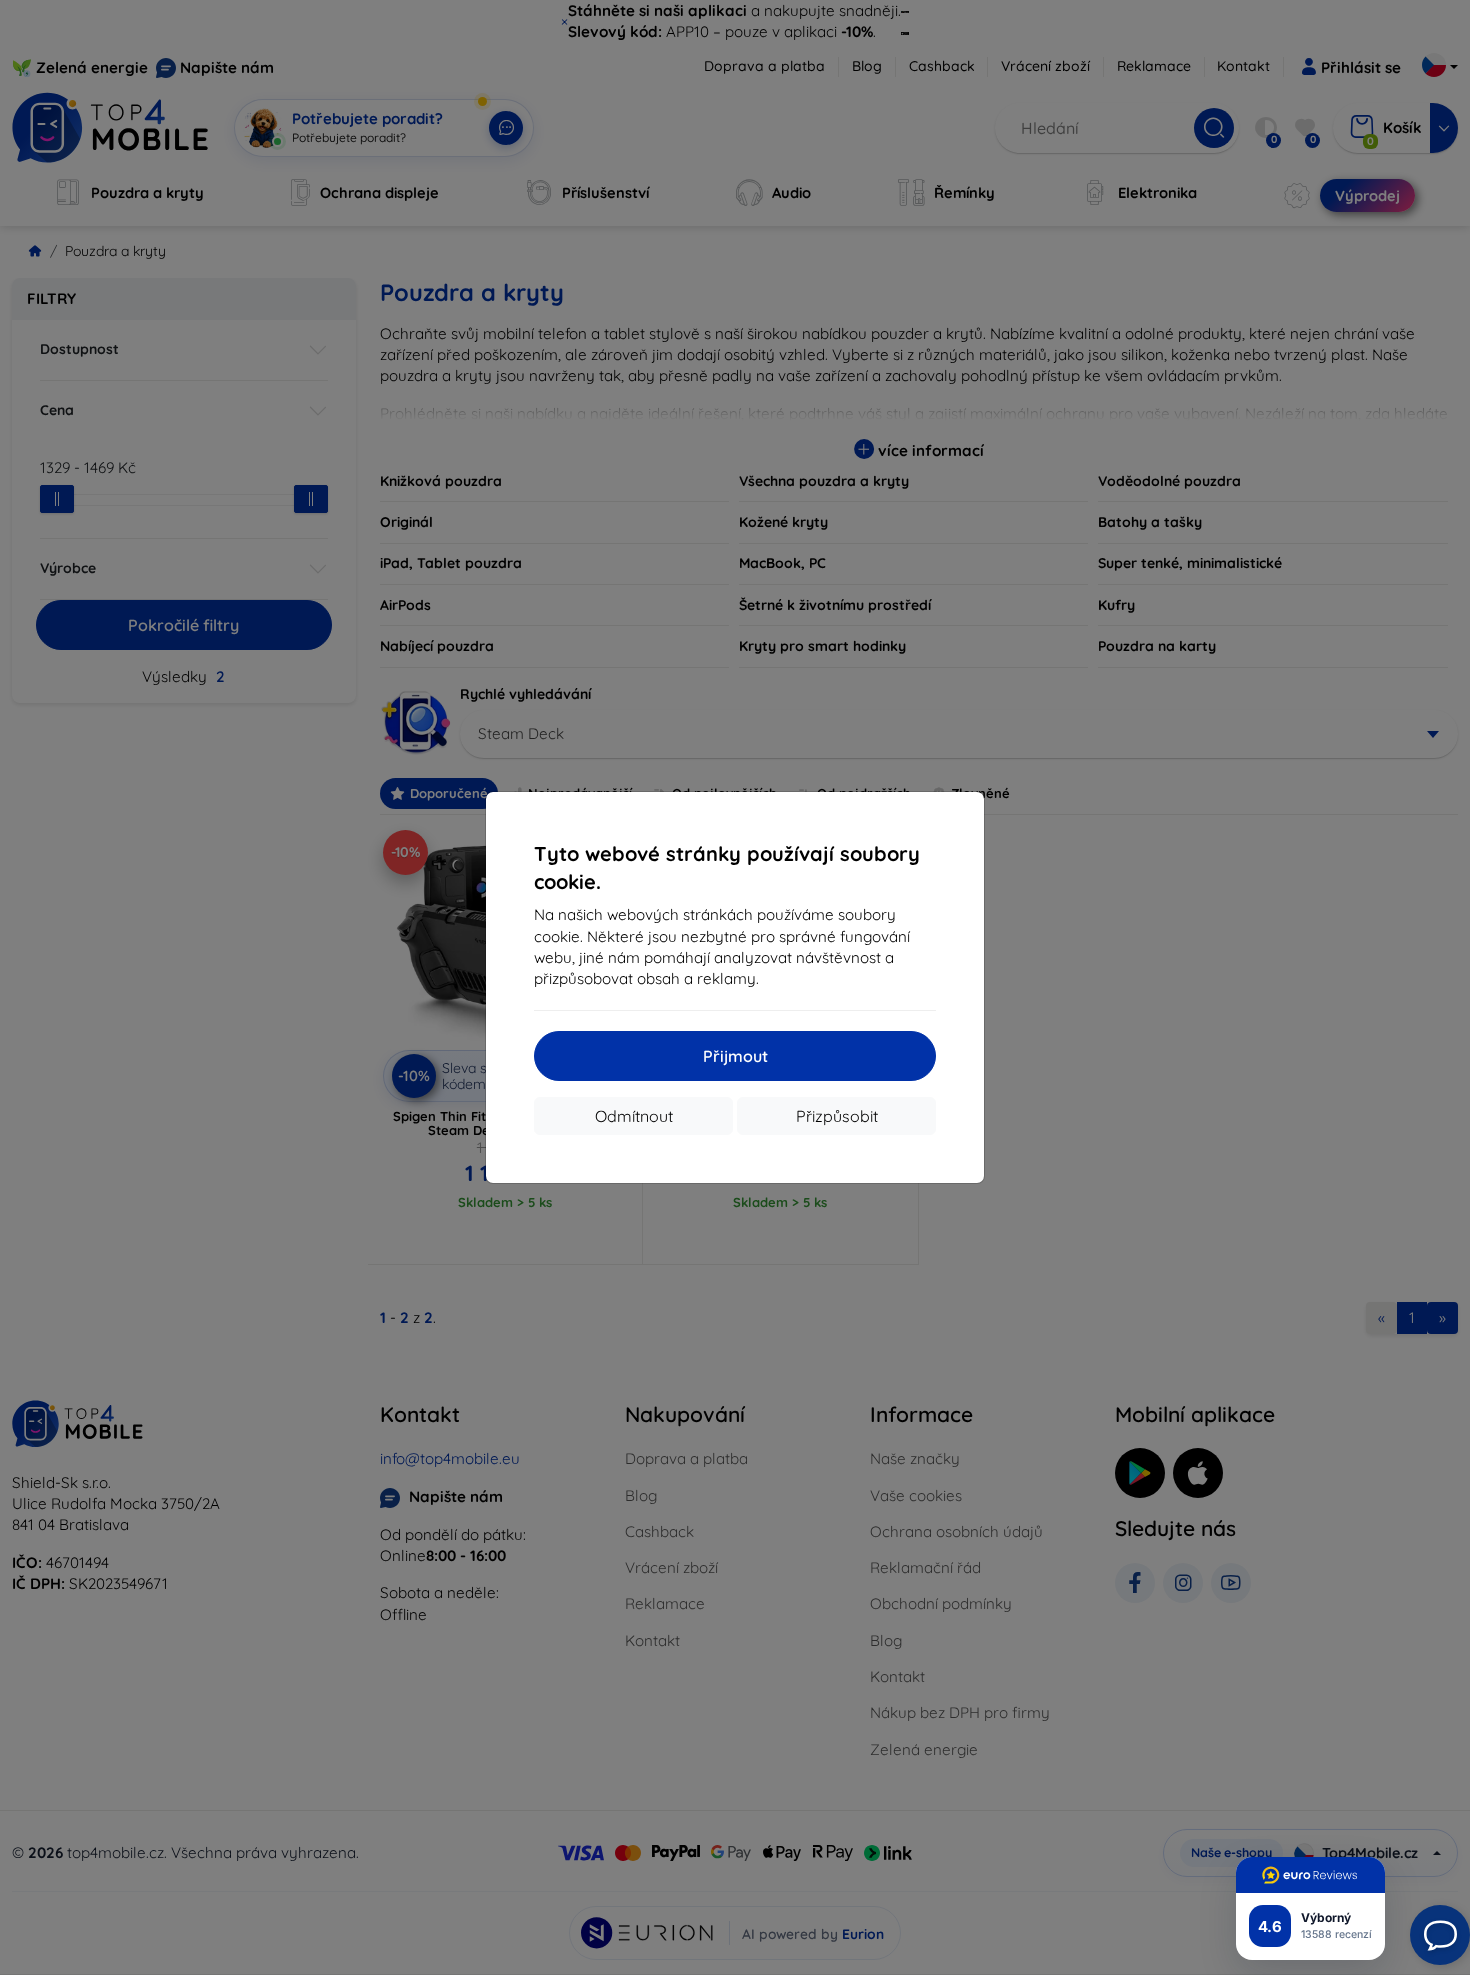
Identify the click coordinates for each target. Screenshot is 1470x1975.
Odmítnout (634, 1116)
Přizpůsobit (837, 1116)
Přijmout (735, 1056)
